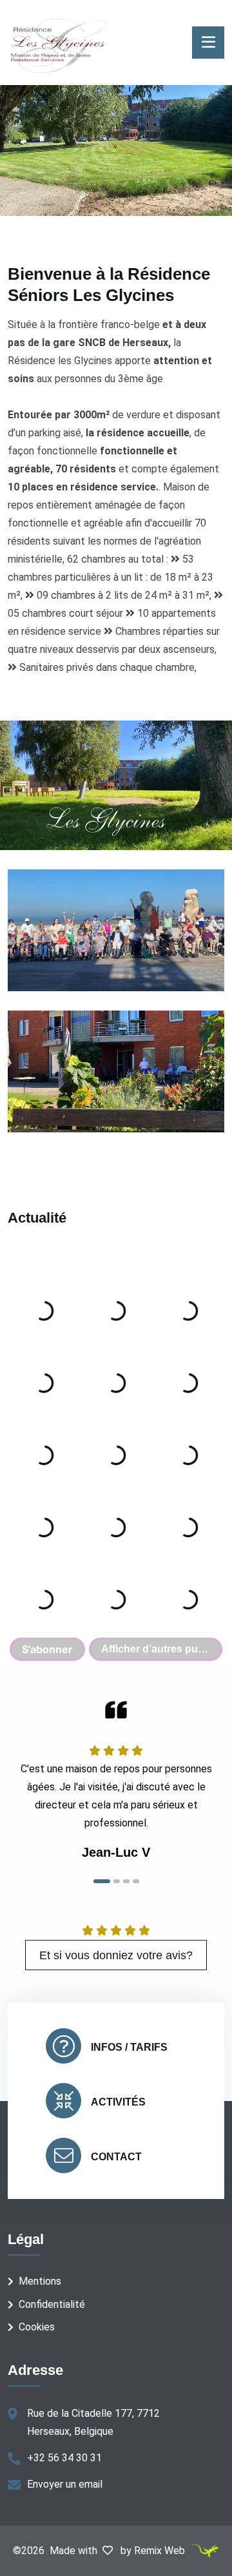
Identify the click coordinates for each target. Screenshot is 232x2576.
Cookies (37, 2327)
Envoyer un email (65, 2484)
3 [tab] (126, 1881)
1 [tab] (102, 1881)
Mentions (40, 2281)
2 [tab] (117, 1881)
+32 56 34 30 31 (64, 2458)
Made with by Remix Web (119, 2551)
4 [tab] (136, 1881)
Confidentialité (52, 2304)
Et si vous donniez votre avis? (116, 1955)
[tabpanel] (116, 1781)
